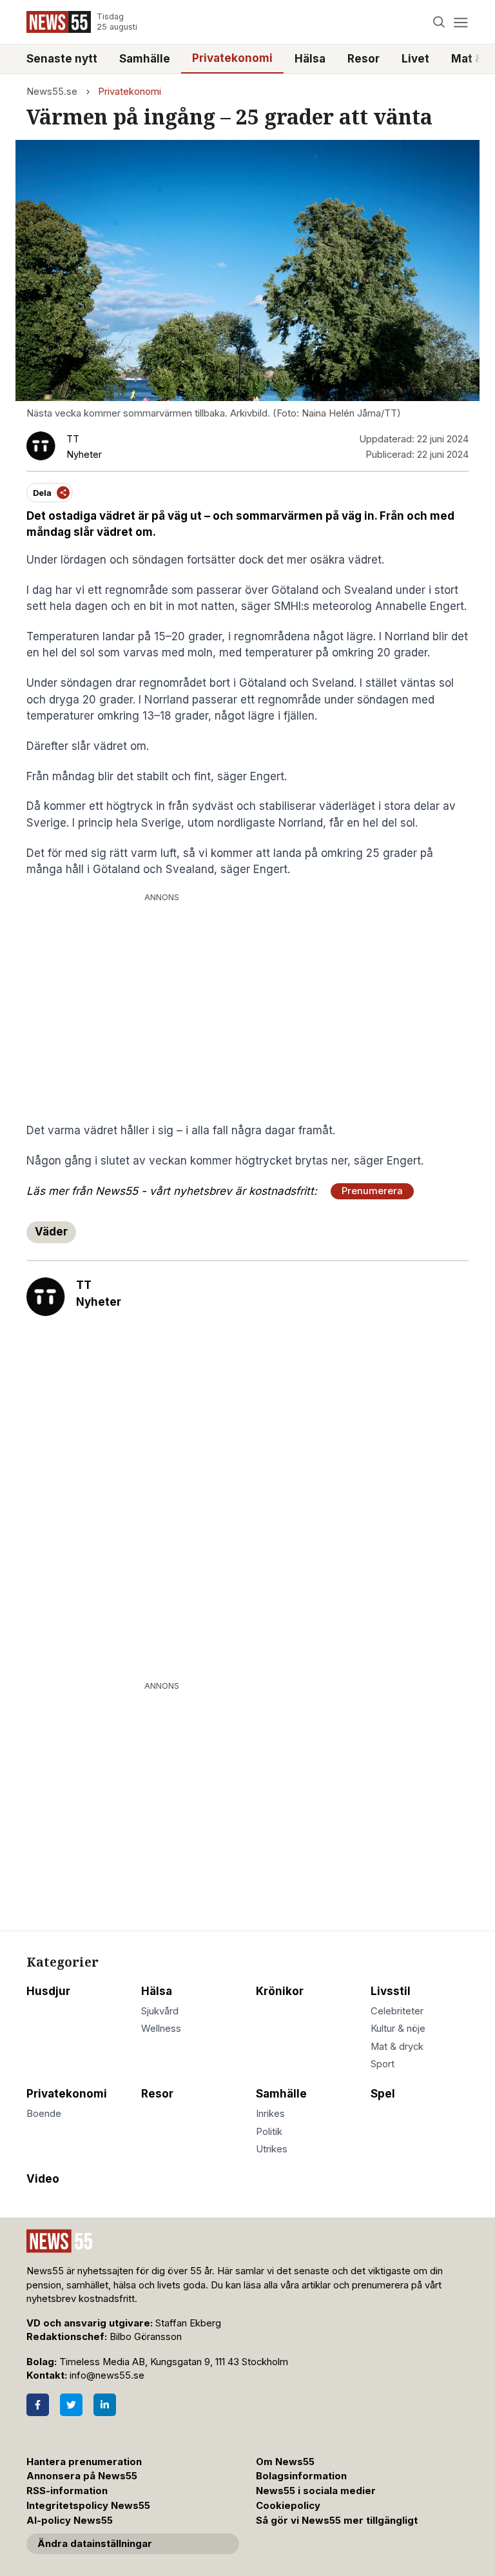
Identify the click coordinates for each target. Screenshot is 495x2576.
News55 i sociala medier (316, 2491)
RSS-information (67, 2491)
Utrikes (272, 2149)
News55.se (52, 92)
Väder (51, 1232)
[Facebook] (38, 2405)
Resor (364, 59)
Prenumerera (372, 1191)
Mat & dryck (397, 2047)
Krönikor (280, 1991)
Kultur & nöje (398, 2029)
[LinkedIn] (105, 2405)
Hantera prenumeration (84, 2462)
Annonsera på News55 (82, 2476)
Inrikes (270, 2114)
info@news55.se (107, 2375)
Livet (415, 59)
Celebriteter (397, 2011)
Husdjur (48, 1991)
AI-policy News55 (70, 2521)
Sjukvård (160, 2011)
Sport (383, 2064)
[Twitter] (71, 2405)
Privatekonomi (232, 58)
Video (43, 2179)
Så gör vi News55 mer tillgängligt (338, 2521)
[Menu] (461, 22)
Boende (44, 2114)
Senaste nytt (62, 59)
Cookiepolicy (288, 2506)
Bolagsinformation (301, 2476)
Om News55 (285, 2462)
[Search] (439, 22)
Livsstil (391, 1991)
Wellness (161, 2029)
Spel (383, 2094)
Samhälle (145, 59)
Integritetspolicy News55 (88, 2506)
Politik (269, 2132)
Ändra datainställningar (95, 2544)
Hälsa (310, 59)
